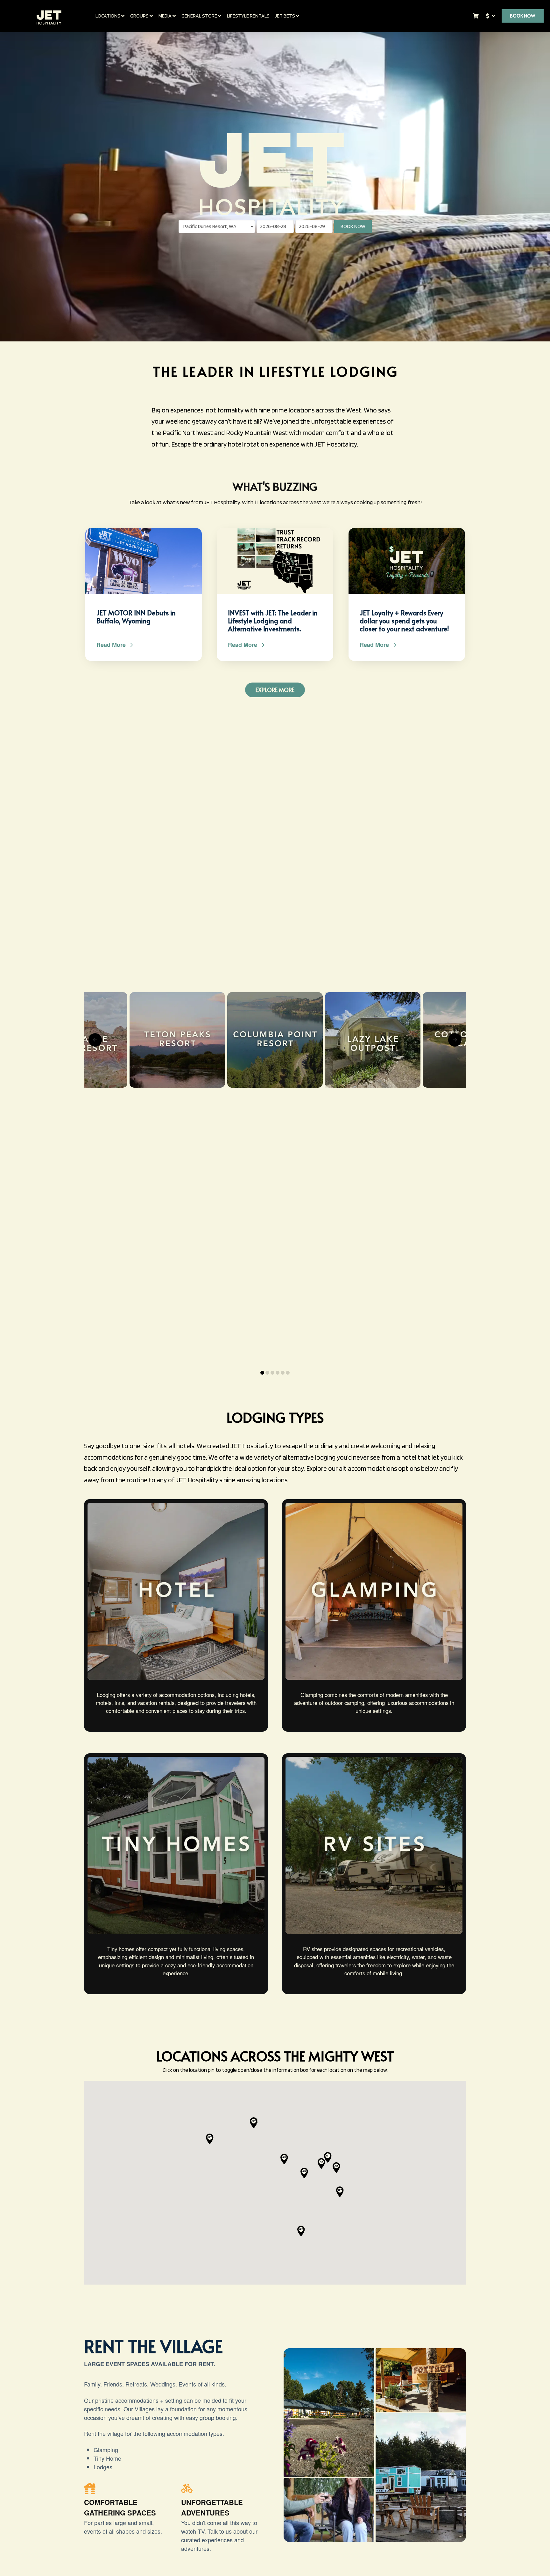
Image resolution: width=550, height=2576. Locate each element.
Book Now (523, 16)
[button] (301, 2231)
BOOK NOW (353, 226)
